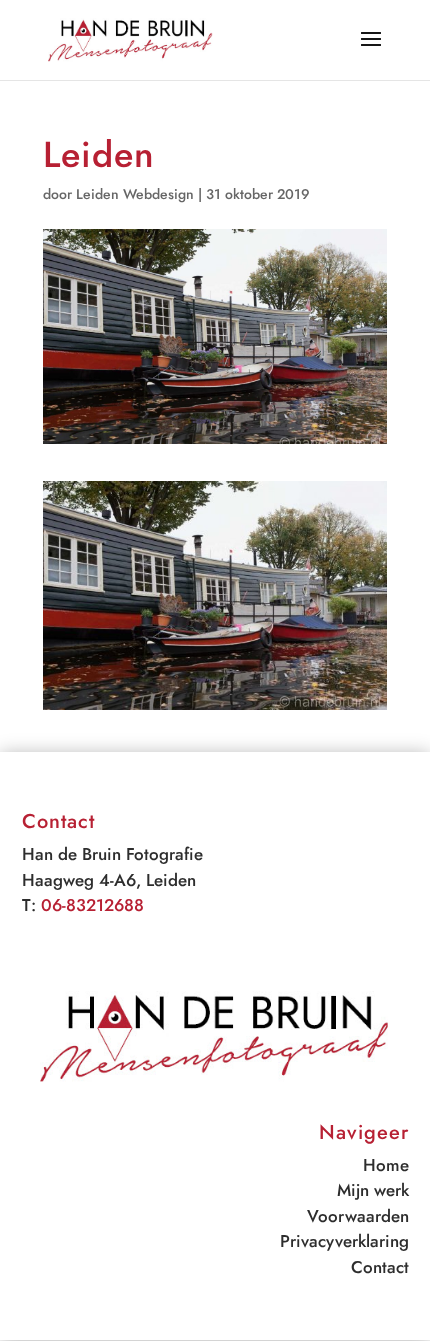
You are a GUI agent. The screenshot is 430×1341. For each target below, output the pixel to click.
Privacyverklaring (344, 1241)
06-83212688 (92, 905)
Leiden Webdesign (135, 194)
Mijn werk (373, 1190)
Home (386, 1165)
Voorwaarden (358, 1216)
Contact (380, 1267)
